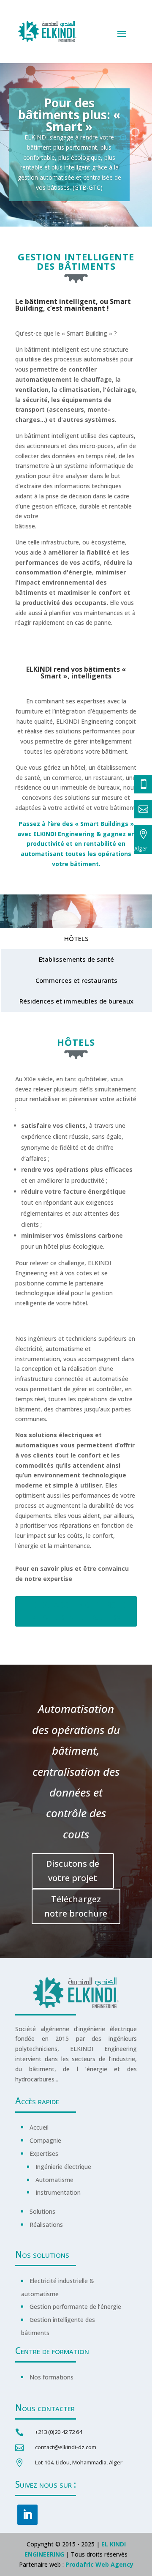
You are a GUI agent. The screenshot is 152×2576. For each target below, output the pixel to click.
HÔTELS (76, 938)
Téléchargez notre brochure (76, 1906)
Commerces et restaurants (76, 980)
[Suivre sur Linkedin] (27, 2515)
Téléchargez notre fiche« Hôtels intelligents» (76, 1611)
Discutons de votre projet (73, 1871)
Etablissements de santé (76, 959)
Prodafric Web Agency (99, 2564)
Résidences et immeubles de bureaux (76, 1001)
